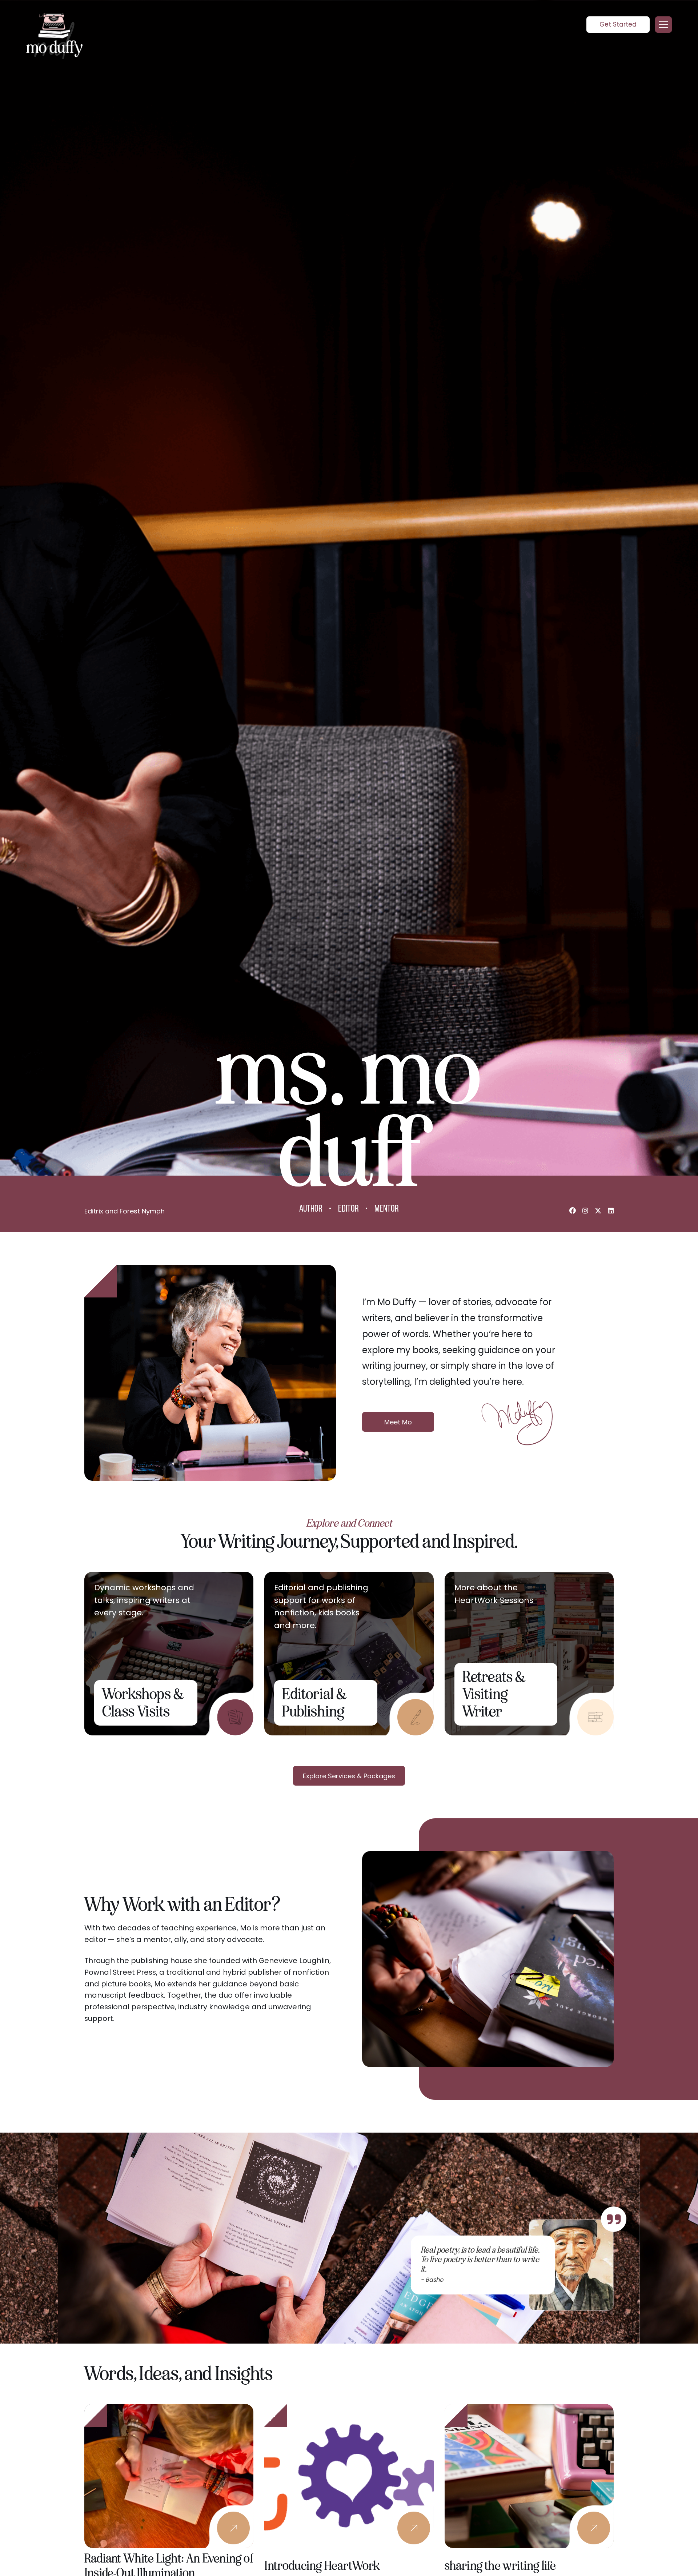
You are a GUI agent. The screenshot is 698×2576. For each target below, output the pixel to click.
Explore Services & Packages (349, 1776)
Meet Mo (398, 1422)
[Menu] (663, 25)
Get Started (618, 24)
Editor (348, 1209)
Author (311, 1209)
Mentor (387, 1209)
